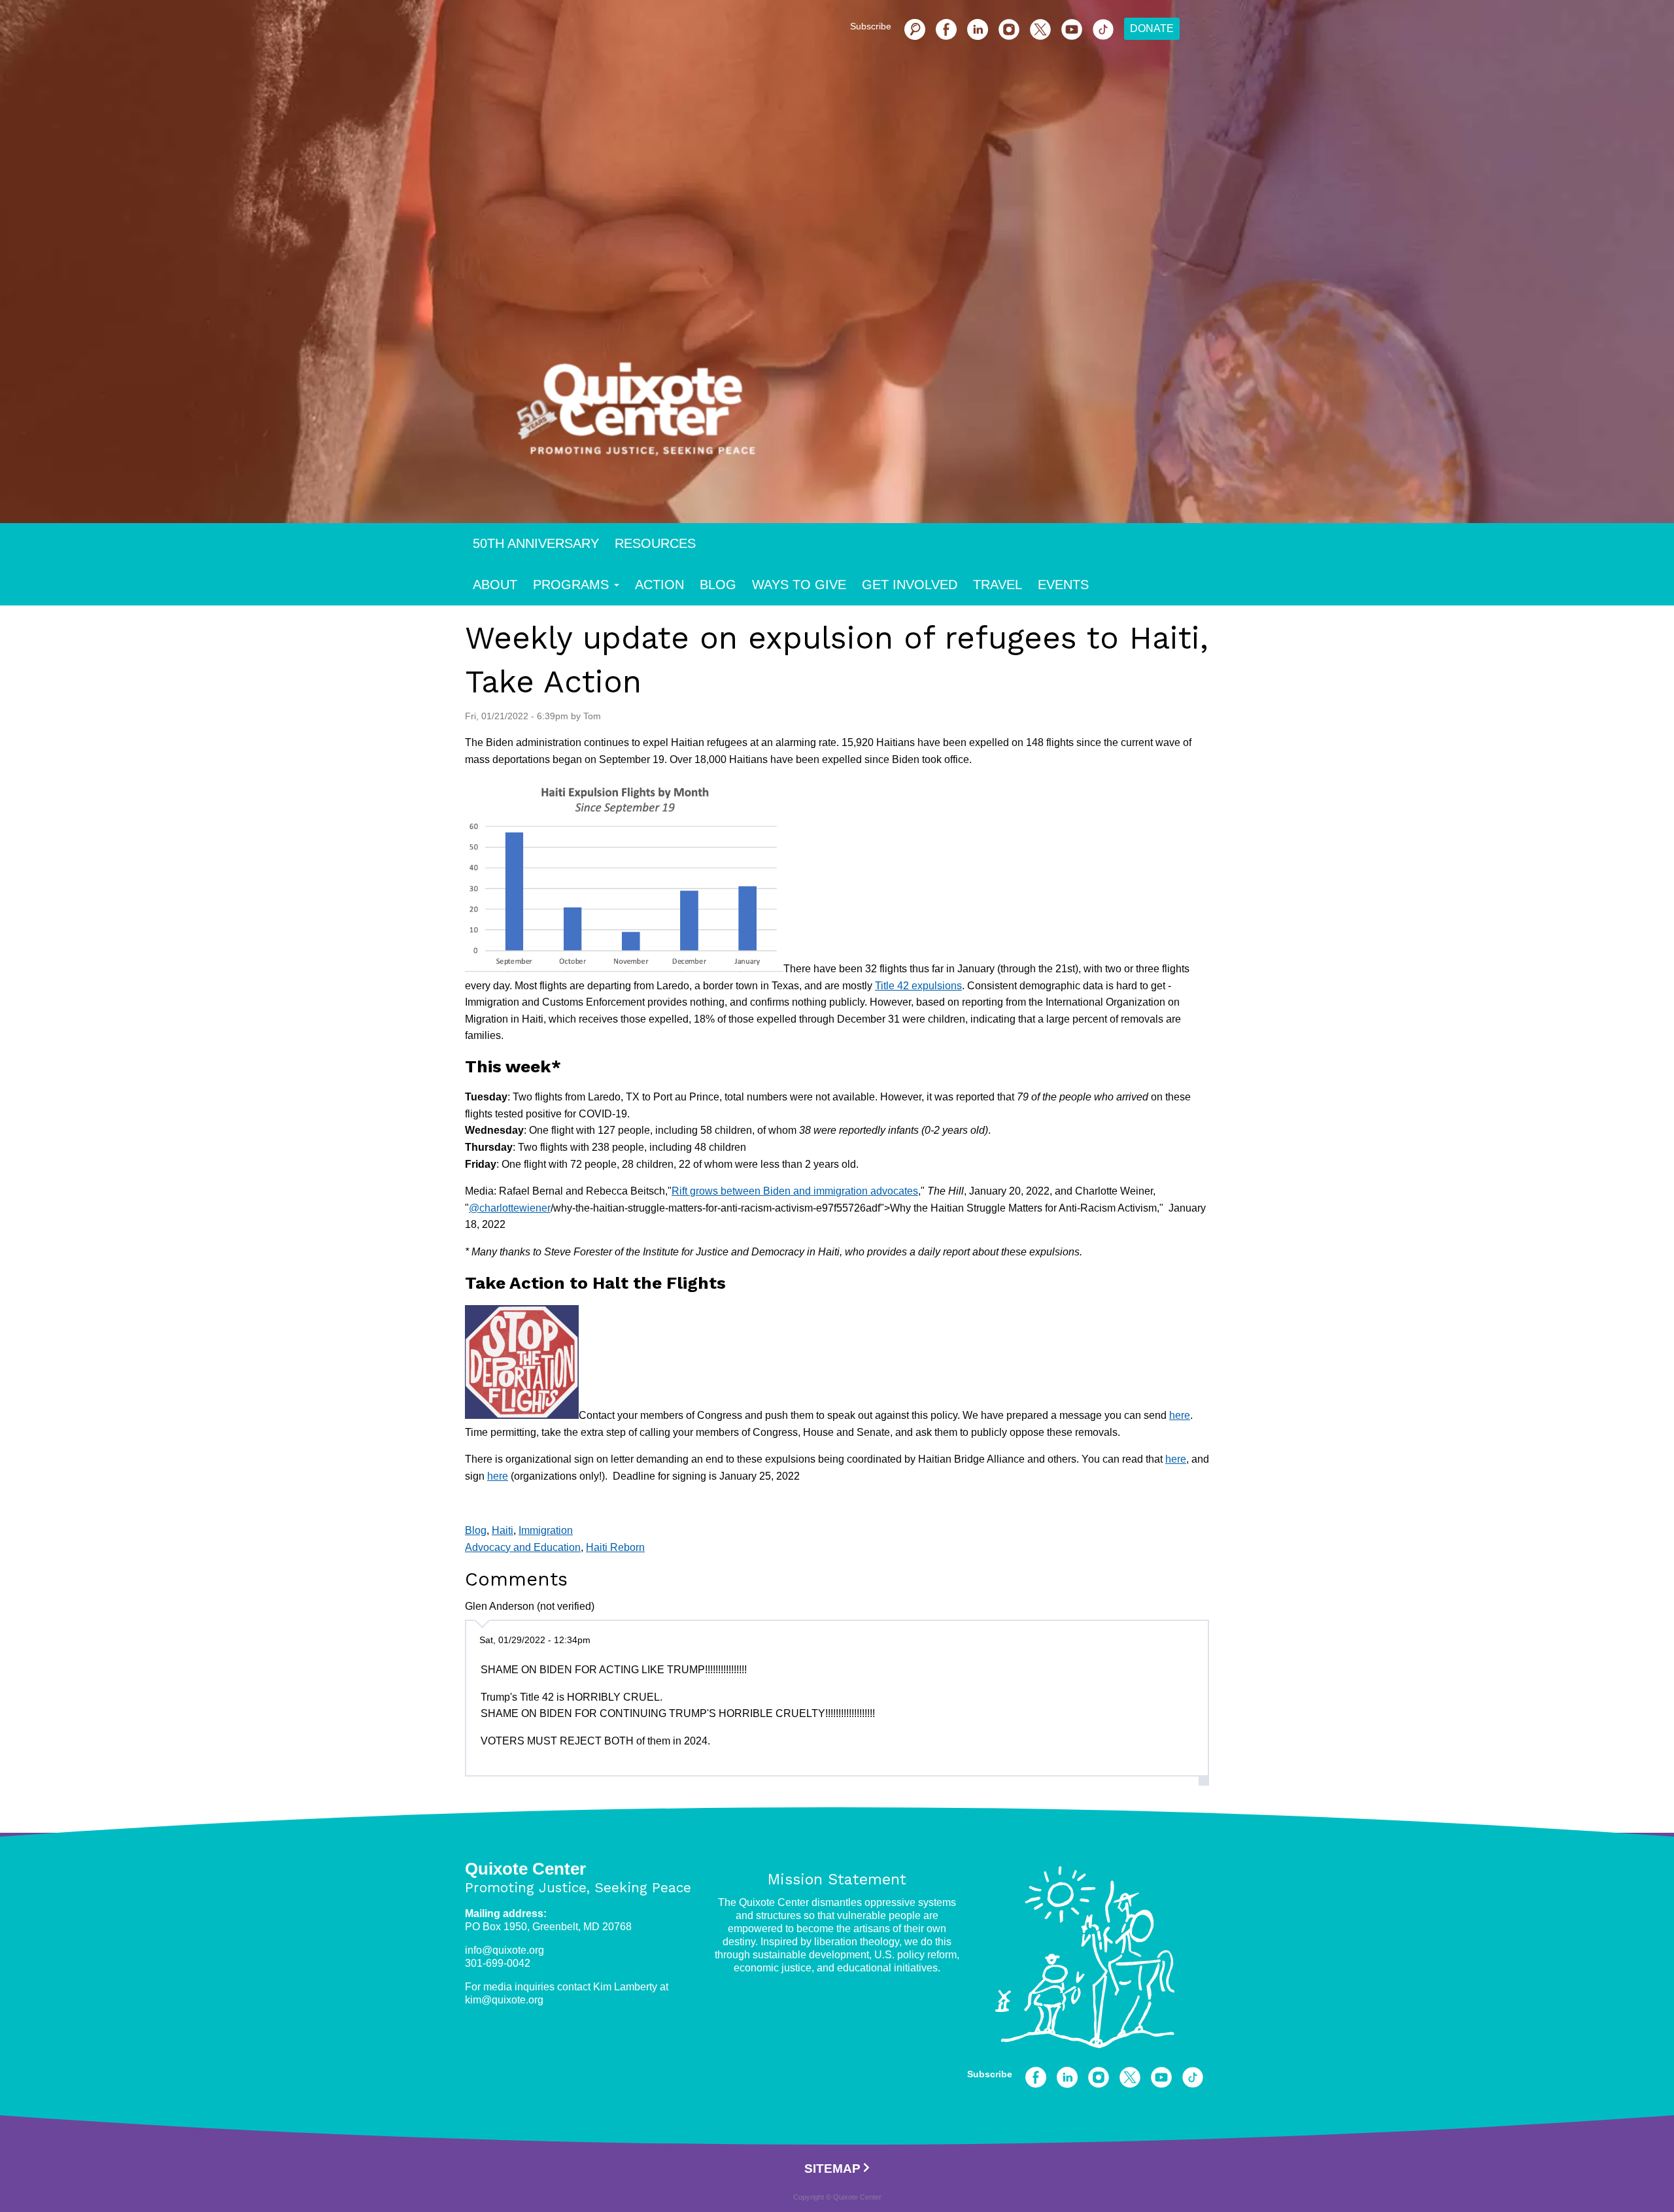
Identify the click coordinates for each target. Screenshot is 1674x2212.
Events (1063, 585)
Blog (718, 585)
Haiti (503, 1530)
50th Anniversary (536, 543)
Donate (1152, 28)
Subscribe (871, 26)
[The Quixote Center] (858, 417)
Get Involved (910, 585)
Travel (998, 585)
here (1180, 1415)
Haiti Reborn (615, 1547)
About (495, 585)
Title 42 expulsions (918, 986)
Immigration (546, 1530)
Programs (571, 585)
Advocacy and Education (523, 1547)
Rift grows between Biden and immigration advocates (795, 1191)
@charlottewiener (510, 1208)
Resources (655, 543)
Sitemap (832, 2169)
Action (659, 585)
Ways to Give (799, 585)
